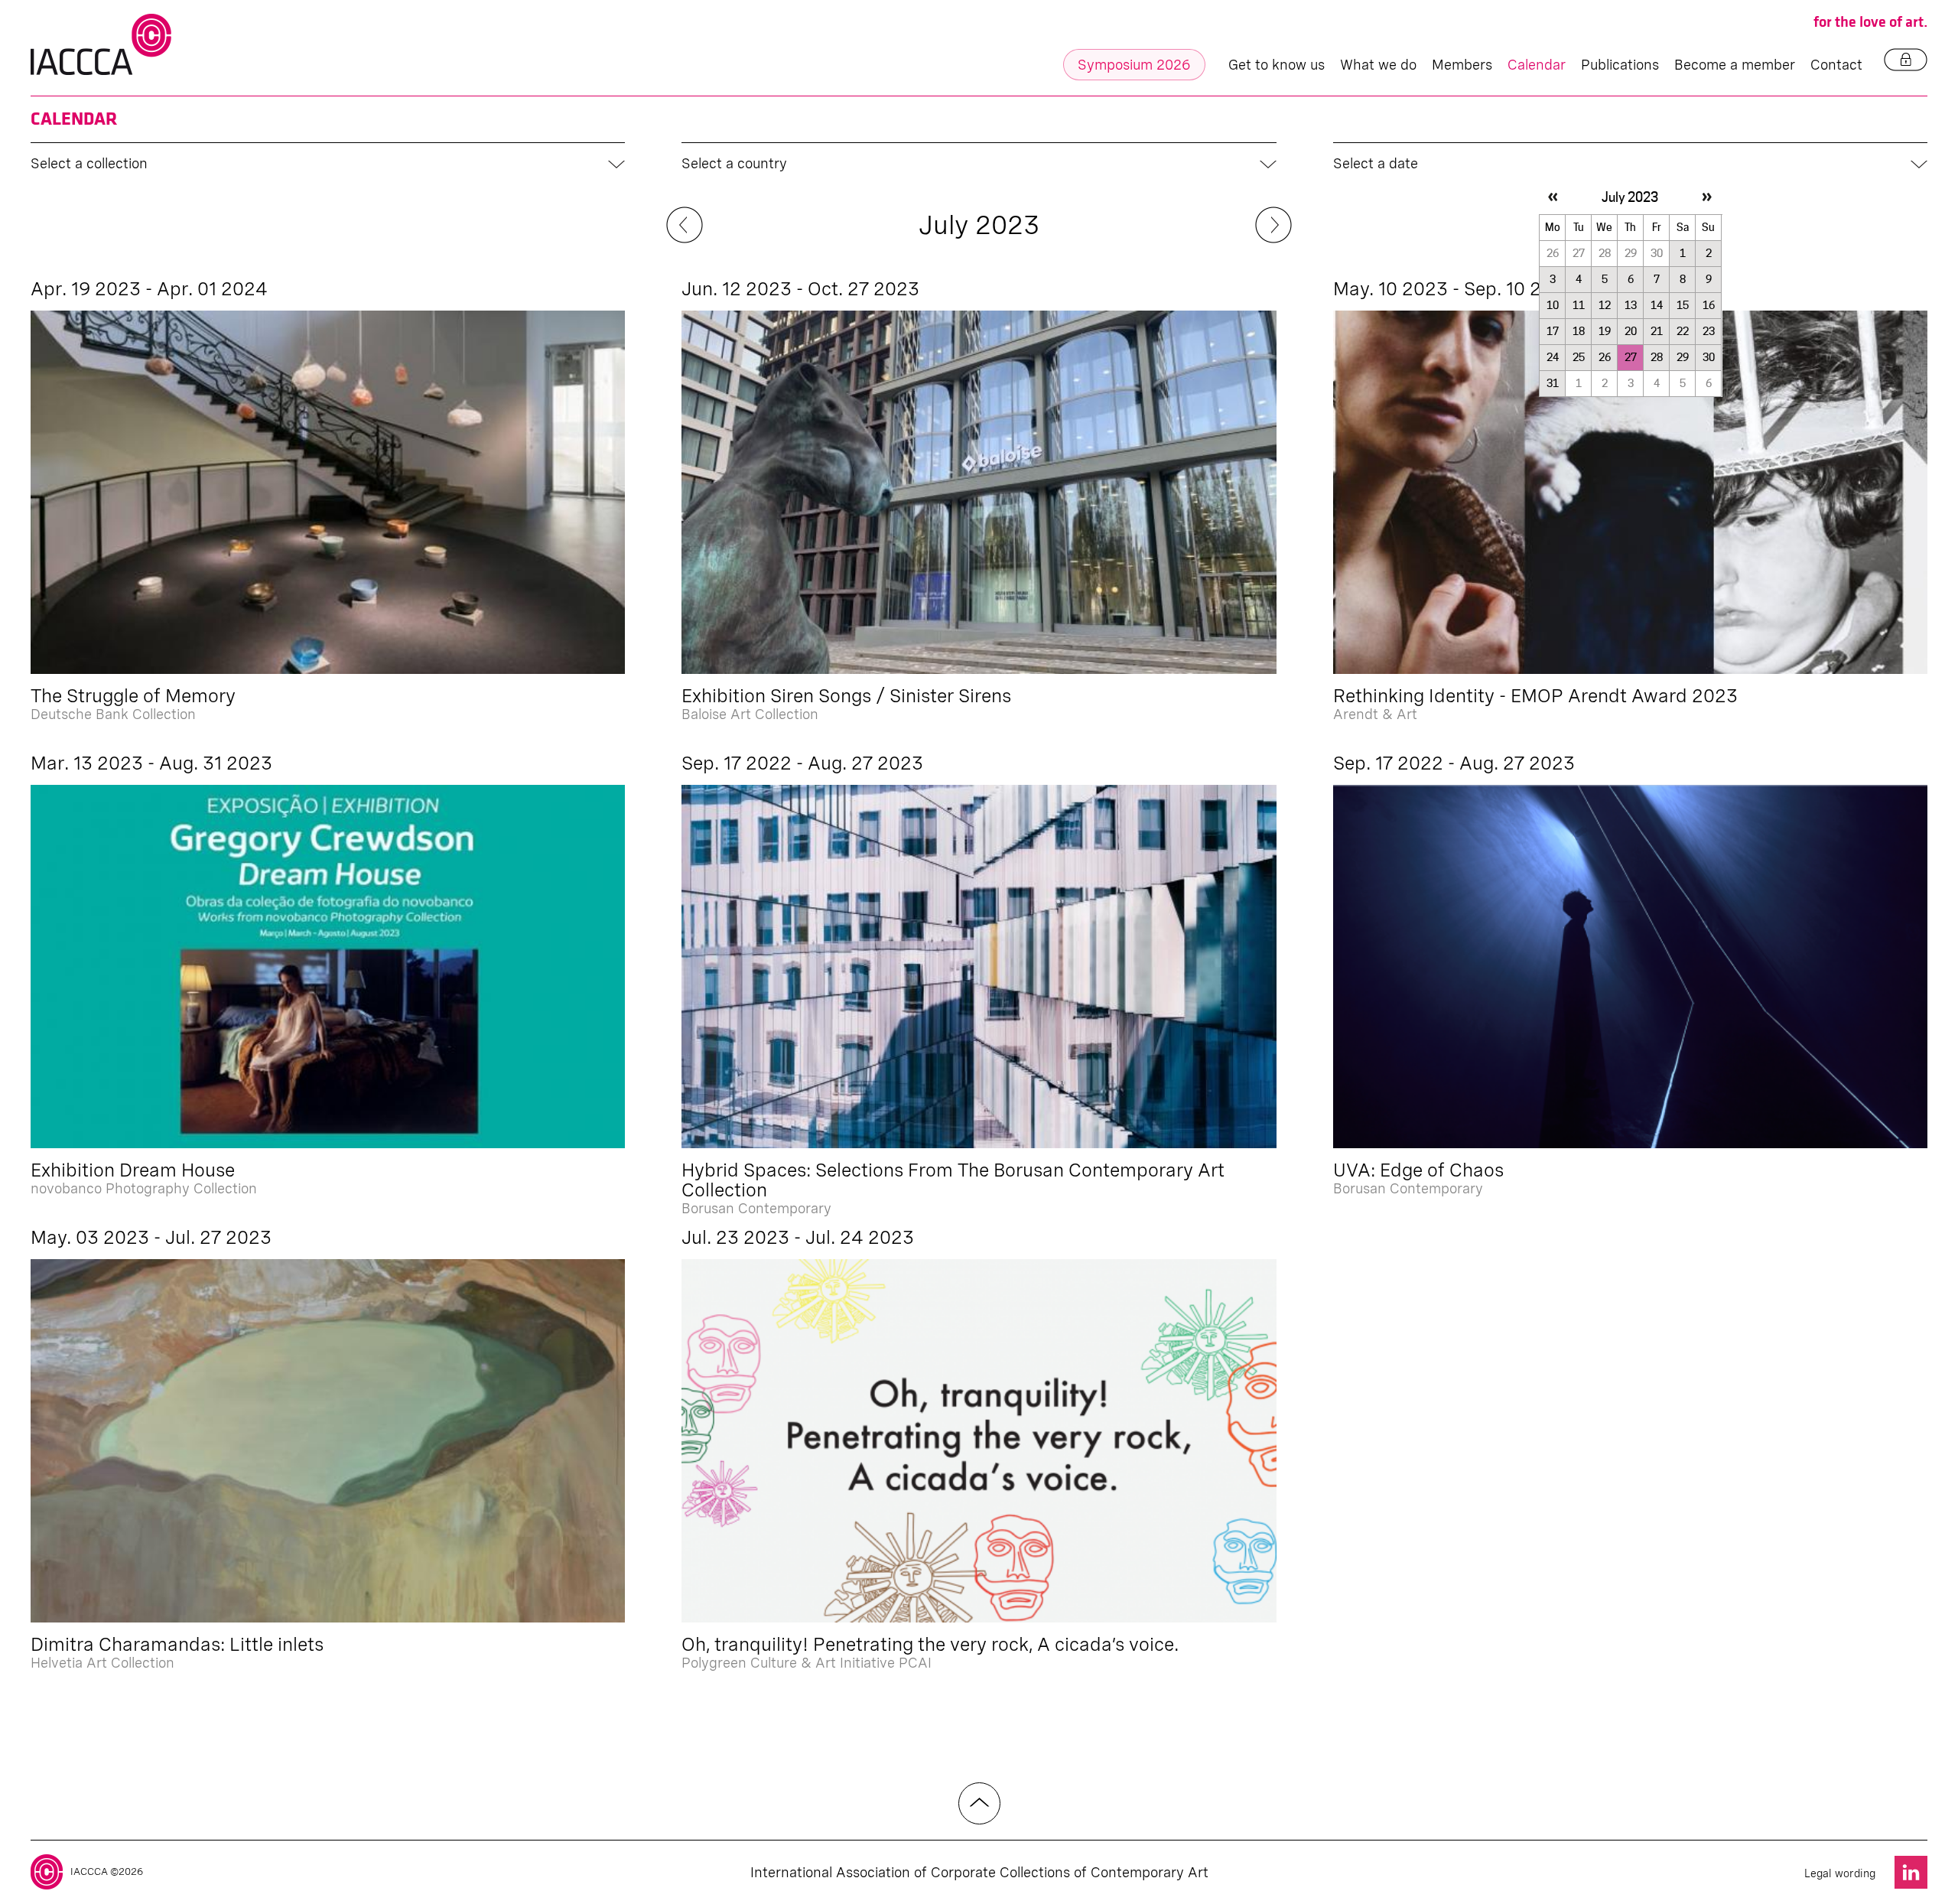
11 (1579, 305)
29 (1683, 357)
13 (1631, 305)
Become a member (1735, 65)
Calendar (1537, 65)
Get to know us (1277, 65)
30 (1709, 357)
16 (1709, 305)
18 (1579, 331)
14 (1657, 305)
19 (1605, 331)
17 (1553, 331)
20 (1631, 331)
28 (1657, 357)
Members (1462, 65)
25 (1579, 357)
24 (1553, 357)
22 (1683, 331)
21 (1657, 331)
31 (1553, 383)
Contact (1836, 65)
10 (1553, 305)
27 (1631, 357)
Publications (1620, 65)
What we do (1378, 65)
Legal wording (1840, 1873)
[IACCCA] (101, 45)
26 (1605, 357)
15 (1683, 305)
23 (1709, 331)
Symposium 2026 (1134, 65)
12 (1605, 305)
